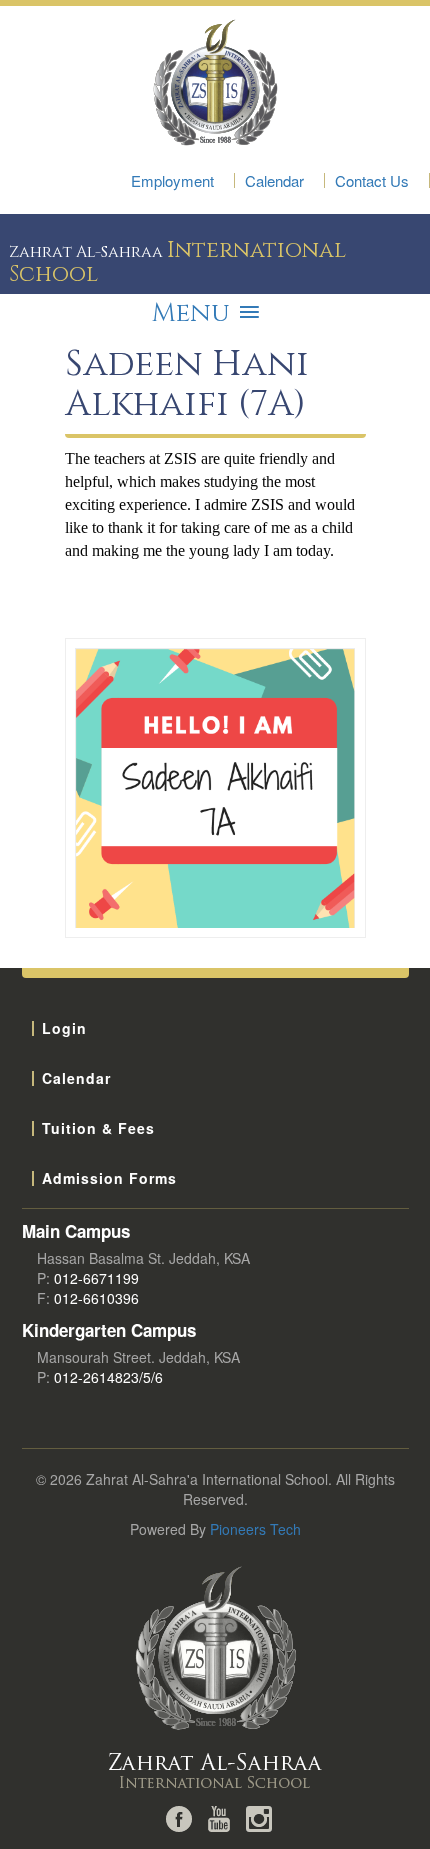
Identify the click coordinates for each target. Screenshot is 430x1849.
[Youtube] (219, 1817)
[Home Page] (215, 1679)
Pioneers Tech (255, 1529)
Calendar (274, 180)
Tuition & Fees (98, 1128)
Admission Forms (109, 1178)
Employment (172, 180)
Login (64, 1028)
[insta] (259, 1817)
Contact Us (372, 180)
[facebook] (179, 1817)
